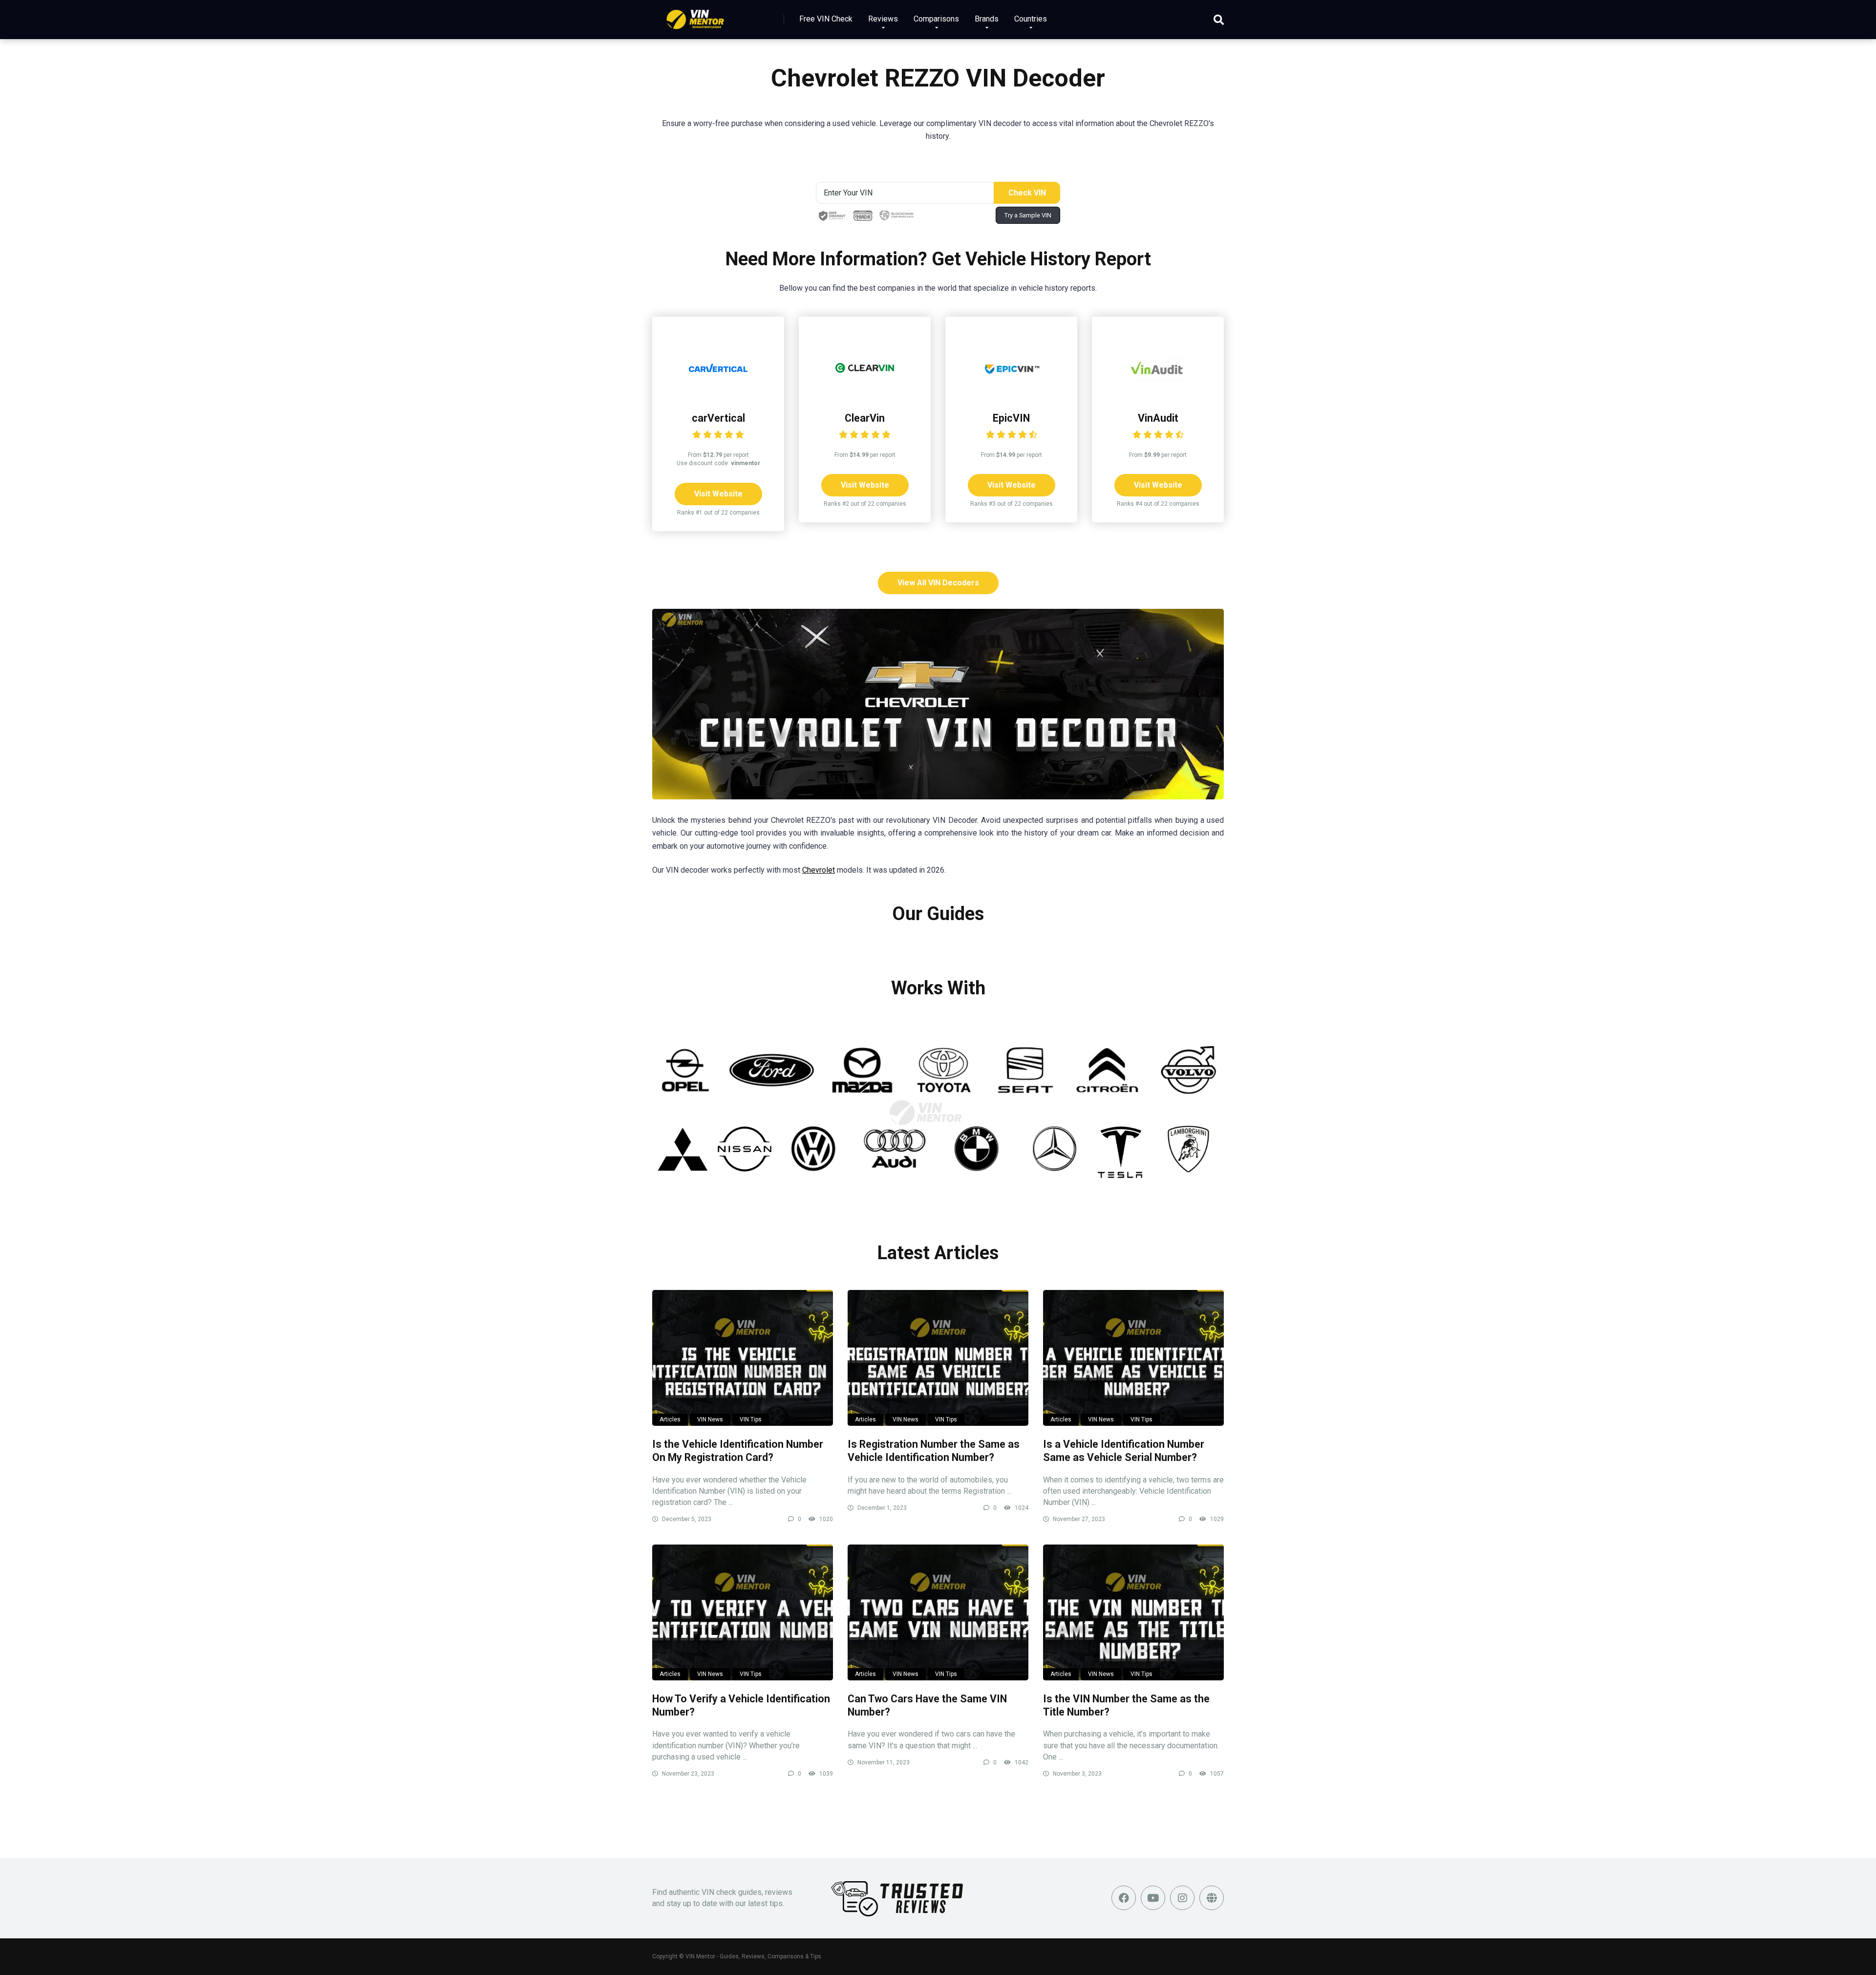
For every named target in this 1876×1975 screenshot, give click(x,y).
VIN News (710, 1419)
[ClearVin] (865, 395)
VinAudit (1158, 418)
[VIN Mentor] (695, 16)
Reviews (883, 19)
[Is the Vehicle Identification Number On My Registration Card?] (743, 1358)
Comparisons (936, 19)
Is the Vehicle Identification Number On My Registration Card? (738, 1451)
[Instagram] (1182, 1898)
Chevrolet (819, 870)
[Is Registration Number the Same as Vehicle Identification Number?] (938, 1358)
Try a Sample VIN (1028, 215)
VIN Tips (751, 1419)
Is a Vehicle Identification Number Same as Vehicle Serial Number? (1124, 1451)
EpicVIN (1011, 418)
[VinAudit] (1158, 395)
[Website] (1212, 1898)
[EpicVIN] (1011, 395)
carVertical (718, 418)
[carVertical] (718, 395)
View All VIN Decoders (938, 583)
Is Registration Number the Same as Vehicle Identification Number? (934, 1451)
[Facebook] (1124, 1898)
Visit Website (718, 494)
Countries (1031, 19)
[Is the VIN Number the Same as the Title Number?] (1133, 1612)
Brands (987, 19)
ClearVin (865, 418)
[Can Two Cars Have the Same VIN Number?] (938, 1612)
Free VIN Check (826, 19)
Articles (670, 1419)
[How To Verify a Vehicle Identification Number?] (743, 1612)
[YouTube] (1153, 1898)
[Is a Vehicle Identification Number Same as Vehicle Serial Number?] (1133, 1358)
